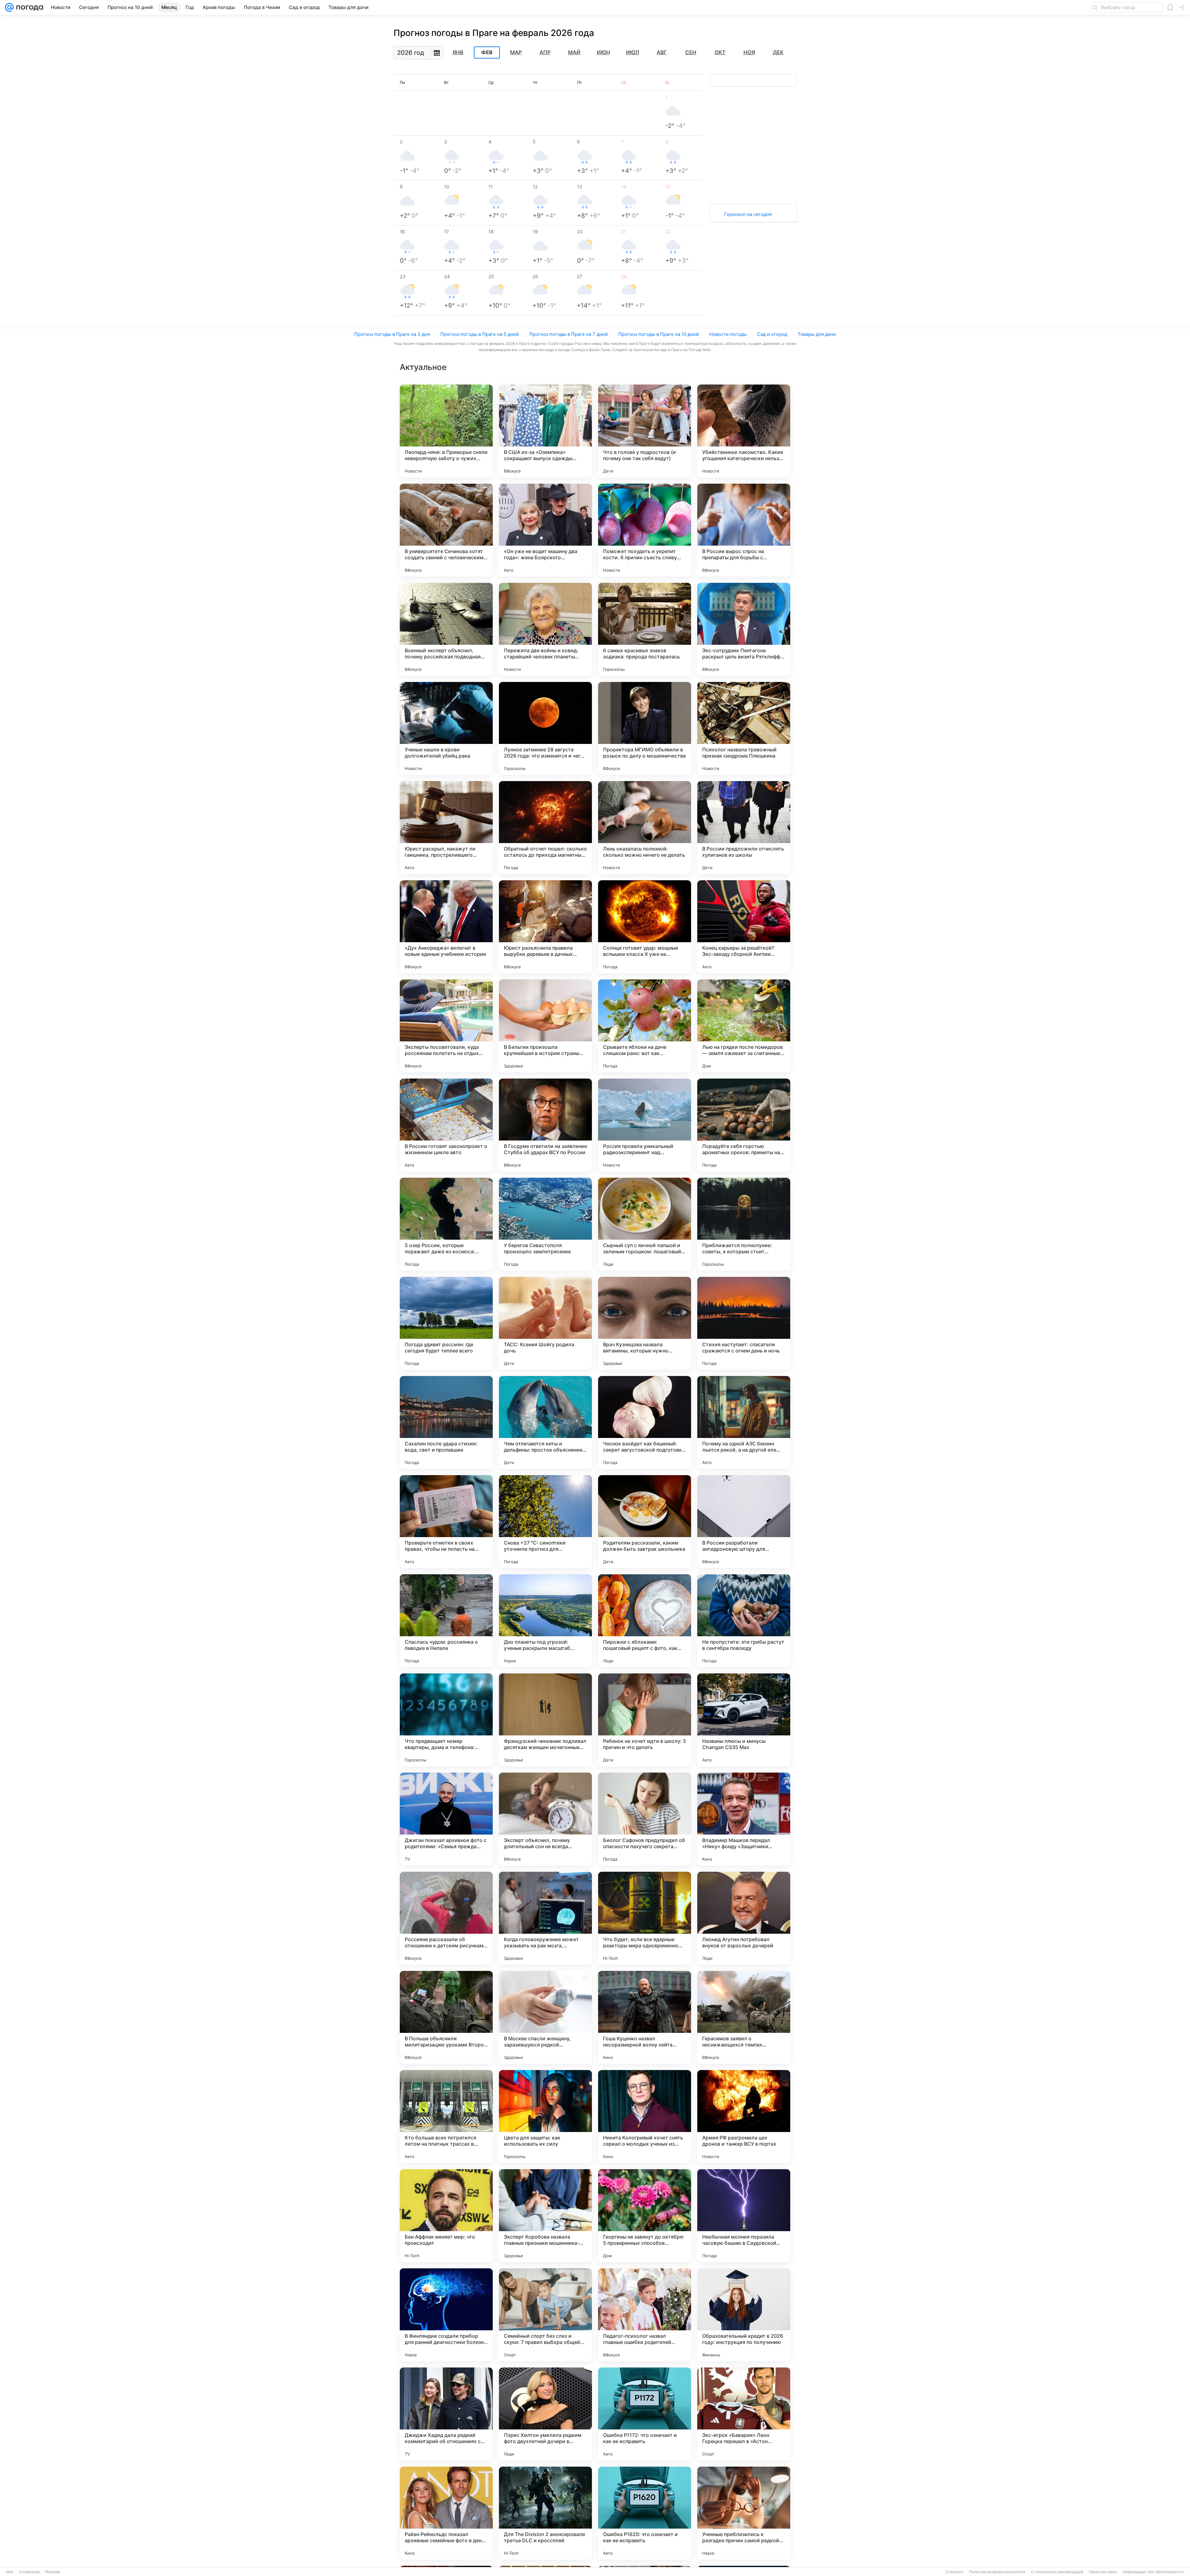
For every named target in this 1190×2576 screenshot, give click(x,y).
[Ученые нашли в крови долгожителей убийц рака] (446, 728)
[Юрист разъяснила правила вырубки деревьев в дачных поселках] (545, 927)
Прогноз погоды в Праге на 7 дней (569, 334)
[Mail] (9, 7)
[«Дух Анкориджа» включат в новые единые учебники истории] (446, 927)
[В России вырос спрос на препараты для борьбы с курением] (744, 530)
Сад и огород (772, 334)
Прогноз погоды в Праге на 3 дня (392, 334)
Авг (662, 52)
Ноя (749, 52)
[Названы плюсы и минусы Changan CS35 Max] (744, 1720)
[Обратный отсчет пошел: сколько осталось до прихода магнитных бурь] (545, 828)
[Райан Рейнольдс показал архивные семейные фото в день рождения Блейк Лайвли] (446, 2513)
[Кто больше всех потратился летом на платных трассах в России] (446, 2117)
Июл (632, 52)
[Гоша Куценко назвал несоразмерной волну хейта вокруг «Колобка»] (645, 2017)
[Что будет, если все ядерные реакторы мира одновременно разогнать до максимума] (645, 1918)
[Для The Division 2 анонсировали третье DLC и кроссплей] (545, 2513)
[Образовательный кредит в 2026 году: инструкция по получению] (744, 2315)
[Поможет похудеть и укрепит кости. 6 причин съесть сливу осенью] (645, 530)
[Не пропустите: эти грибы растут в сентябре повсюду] (744, 1621)
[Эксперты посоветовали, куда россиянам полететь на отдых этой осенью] (446, 1026)
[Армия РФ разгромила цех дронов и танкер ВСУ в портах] (744, 2117)
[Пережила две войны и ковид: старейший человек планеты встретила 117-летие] (545, 629)
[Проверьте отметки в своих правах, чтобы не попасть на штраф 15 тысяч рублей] (446, 1522)
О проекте (954, 2572)
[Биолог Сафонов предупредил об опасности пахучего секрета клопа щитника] (645, 1819)
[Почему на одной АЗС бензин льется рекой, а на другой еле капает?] (744, 1422)
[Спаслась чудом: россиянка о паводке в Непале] (446, 1621)
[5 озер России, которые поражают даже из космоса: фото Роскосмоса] (446, 1224)
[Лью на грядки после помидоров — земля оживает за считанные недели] (744, 1026)
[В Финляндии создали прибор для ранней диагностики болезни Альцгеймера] (446, 2315)
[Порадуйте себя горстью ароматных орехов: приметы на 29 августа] (744, 1125)
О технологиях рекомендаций (1057, 2572)
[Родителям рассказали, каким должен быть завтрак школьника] (645, 1522)
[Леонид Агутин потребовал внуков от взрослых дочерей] (744, 1918)
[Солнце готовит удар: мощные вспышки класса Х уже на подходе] (645, 927)
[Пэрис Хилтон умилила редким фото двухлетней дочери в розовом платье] (545, 2414)
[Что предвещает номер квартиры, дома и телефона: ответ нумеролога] (446, 1720)
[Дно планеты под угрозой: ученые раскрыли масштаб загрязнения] (545, 1621)
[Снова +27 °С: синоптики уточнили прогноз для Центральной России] (545, 1522)
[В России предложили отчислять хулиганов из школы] (744, 828)
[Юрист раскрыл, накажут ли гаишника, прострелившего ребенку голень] (446, 828)
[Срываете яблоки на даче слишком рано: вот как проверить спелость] (645, 1026)
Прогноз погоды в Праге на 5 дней (480, 334)
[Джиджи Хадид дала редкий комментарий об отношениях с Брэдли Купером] (446, 2414)
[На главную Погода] (29, 7)
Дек (778, 52)
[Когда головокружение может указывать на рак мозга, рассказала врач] (545, 1918)
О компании (29, 2572)
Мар (516, 52)
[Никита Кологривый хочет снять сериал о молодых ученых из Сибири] (645, 2117)
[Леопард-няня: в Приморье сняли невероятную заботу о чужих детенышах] (446, 431)
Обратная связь (1103, 2572)
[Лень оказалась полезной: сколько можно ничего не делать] (645, 828)
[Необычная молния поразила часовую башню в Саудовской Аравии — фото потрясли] (744, 2216)
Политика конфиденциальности (997, 2572)
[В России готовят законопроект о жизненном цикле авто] (446, 1125)
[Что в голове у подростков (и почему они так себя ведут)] (645, 431)
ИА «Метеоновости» (1166, 2572)
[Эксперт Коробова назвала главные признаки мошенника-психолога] (545, 2216)
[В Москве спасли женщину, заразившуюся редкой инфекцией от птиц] (545, 2017)
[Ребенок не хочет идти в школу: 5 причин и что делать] (645, 1720)
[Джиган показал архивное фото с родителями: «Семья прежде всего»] (446, 1819)
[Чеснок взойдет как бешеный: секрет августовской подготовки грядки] (645, 1422)
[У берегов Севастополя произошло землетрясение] (545, 1224)
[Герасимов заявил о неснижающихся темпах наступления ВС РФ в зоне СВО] (744, 2017)
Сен (691, 52)
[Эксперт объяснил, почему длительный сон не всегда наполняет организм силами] (545, 1819)
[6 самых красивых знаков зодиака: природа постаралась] (645, 629)
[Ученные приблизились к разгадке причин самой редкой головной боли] (744, 2513)
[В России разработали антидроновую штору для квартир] (744, 1522)
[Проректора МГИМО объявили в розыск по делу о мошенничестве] (645, 728)
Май (574, 52)
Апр (545, 52)
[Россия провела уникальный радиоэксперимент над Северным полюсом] (645, 1125)
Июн (604, 52)
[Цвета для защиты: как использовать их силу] (545, 2117)
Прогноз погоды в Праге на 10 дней (659, 334)
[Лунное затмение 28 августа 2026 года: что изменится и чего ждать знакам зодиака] (545, 728)
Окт (720, 52)
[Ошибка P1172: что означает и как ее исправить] (645, 2414)
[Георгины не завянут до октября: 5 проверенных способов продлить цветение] (645, 2216)
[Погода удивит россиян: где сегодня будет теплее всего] (446, 1323)
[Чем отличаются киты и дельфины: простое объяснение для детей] (545, 1422)
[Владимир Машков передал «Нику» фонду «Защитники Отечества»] (744, 1819)
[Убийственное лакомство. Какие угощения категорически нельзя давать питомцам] (744, 431)
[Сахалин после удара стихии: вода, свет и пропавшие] (446, 1422)
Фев (487, 53)
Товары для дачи (817, 334)
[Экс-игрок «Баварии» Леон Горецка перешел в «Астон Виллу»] (744, 2414)
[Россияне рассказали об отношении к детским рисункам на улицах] (446, 1918)
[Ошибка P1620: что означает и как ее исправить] (645, 2513)
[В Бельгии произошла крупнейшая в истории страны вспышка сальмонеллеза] (545, 1026)
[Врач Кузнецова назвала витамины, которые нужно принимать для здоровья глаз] (645, 1323)
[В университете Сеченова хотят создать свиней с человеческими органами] (446, 530)
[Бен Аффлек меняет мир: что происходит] (446, 2216)
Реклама (53, 2572)
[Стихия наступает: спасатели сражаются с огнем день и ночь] (744, 1323)
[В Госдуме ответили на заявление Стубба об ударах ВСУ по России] (545, 1125)
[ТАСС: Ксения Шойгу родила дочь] (545, 1323)
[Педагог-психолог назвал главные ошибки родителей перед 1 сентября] (645, 2315)
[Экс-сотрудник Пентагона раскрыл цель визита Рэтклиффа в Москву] (744, 629)
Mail (10, 2572)
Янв (458, 52)
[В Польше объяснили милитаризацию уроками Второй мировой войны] (446, 2017)
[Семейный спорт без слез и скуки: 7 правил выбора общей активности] (545, 2315)
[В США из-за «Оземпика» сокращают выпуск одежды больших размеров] (545, 431)
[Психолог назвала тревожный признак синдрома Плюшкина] (744, 728)
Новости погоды (728, 334)
